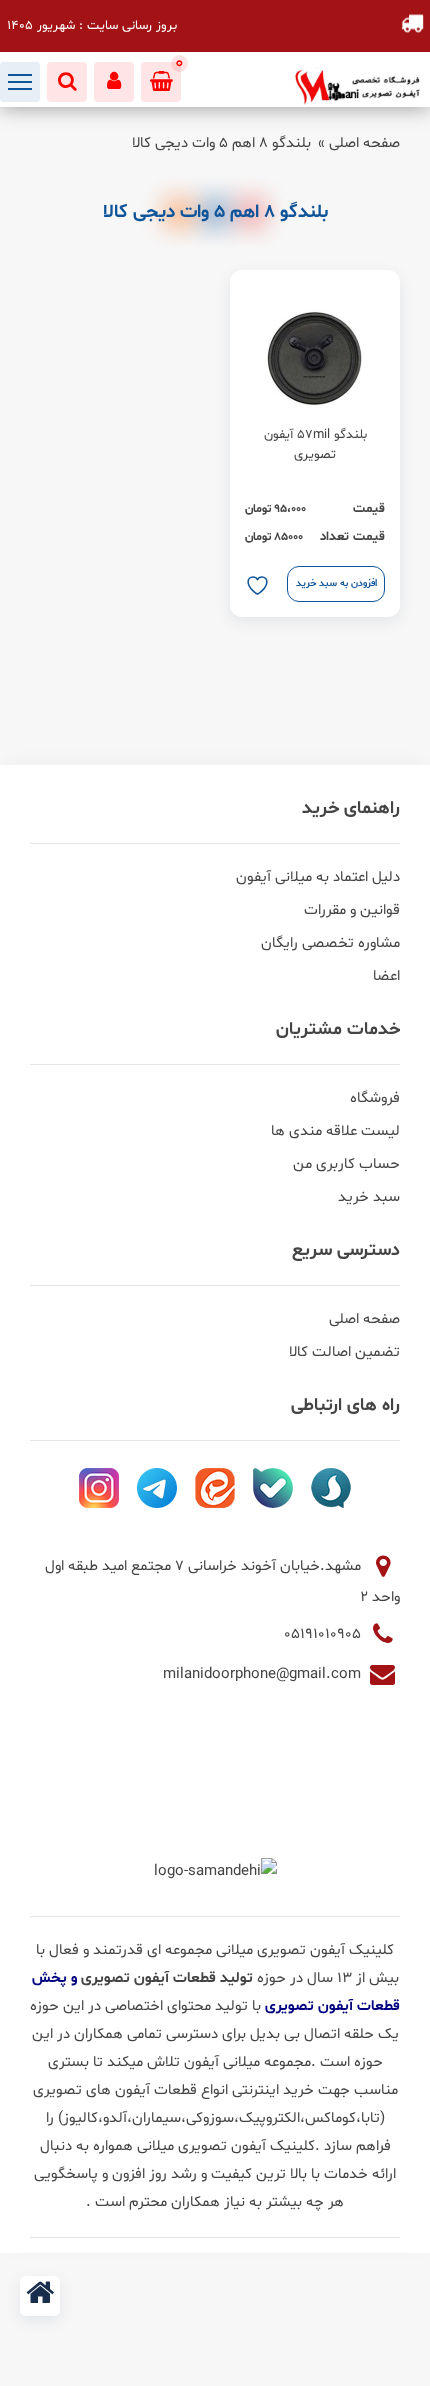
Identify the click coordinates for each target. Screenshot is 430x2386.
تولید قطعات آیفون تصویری (169, 1978)
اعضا (386, 976)
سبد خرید (369, 1197)
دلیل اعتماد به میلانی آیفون (318, 877)
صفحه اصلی (364, 143)
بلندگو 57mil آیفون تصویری (315, 445)
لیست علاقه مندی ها (335, 1131)
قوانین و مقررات (352, 910)
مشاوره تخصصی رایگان (330, 943)
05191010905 (324, 1634)
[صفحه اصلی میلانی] (40, 2296)
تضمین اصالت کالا (344, 1352)
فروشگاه (375, 1098)
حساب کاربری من (346, 1164)
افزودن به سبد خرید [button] (336, 583)
